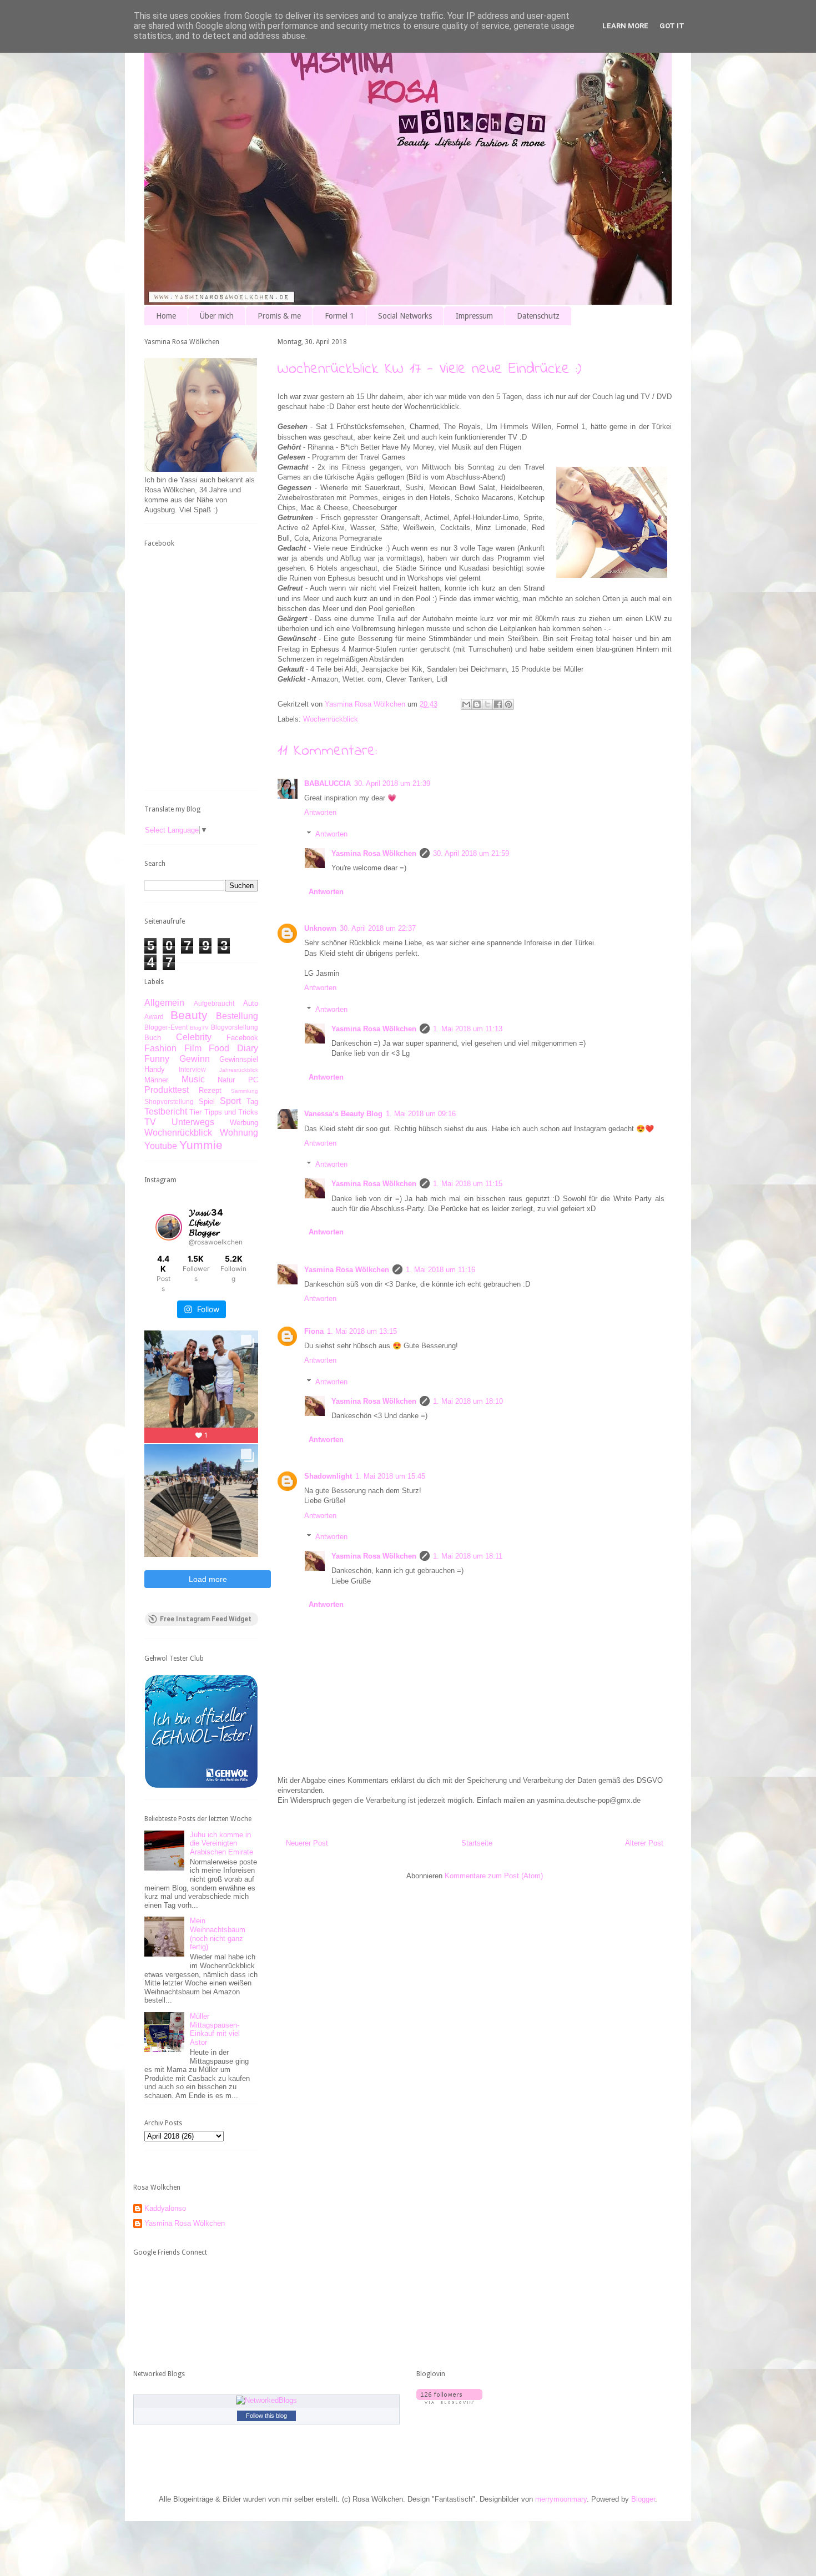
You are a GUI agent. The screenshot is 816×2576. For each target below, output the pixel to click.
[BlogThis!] (477, 704)
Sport (230, 1101)
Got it (672, 26)
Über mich (217, 316)
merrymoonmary (561, 2499)
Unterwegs (193, 1122)
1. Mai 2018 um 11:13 (468, 1029)
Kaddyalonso (165, 2208)
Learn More (625, 26)
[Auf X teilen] (487, 704)
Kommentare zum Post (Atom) (494, 1876)
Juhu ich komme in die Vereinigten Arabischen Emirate (221, 1843)
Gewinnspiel (239, 1059)
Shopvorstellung (169, 1102)
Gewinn (195, 1059)
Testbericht (166, 1111)
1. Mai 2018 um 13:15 (362, 1331)
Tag (252, 1102)
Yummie (201, 1145)
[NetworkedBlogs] (266, 2400)
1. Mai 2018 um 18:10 (468, 1401)
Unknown (320, 928)
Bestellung (237, 1016)
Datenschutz (538, 316)
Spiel (207, 1102)
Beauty (189, 1015)
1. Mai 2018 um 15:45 (390, 1476)
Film (193, 1048)
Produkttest (167, 1090)
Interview (192, 1069)
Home (166, 316)
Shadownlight (328, 1476)
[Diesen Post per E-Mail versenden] (466, 704)
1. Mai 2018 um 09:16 (421, 1114)
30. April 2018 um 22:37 (378, 928)
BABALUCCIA (328, 783)
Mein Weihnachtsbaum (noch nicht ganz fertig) (218, 1934)
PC (253, 1080)
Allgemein (164, 1003)
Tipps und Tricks (231, 1112)
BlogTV (199, 1028)
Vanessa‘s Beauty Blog (343, 1114)
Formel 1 (339, 316)
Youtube (161, 1146)
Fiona (314, 1331)
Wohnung (239, 1133)
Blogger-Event (166, 1027)
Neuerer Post (307, 1843)
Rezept (210, 1090)
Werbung (244, 1123)
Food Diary (233, 1048)
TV (150, 1122)
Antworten (320, 812)
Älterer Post (644, 1843)
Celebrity (194, 1037)
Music (193, 1079)
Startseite (477, 1843)
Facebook (242, 1038)
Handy (155, 1069)
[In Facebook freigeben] (498, 704)
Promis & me (279, 316)
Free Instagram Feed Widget (206, 1619)
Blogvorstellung (235, 1027)
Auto (251, 1003)
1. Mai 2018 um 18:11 (468, 1556)
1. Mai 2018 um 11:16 (440, 1270)
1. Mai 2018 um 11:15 (468, 1184)
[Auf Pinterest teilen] (508, 704)
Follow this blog (266, 2416)
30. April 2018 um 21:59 (471, 853)
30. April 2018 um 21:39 (392, 783)
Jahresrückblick (239, 1070)
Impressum (474, 316)
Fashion (160, 1048)
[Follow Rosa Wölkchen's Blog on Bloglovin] (449, 2401)
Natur (226, 1080)
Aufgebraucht (214, 1003)
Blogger (643, 2499)
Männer (156, 1080)
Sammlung (245, 1091)
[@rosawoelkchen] (169, 1227)
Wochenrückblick (331, 719)
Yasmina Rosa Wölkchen (374, 853)
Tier (195, 1112)
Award (154, 1017)
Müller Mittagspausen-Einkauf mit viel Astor (215, 2029)
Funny (157, 1059)
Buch (153, 1038)
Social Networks (405, 316)
